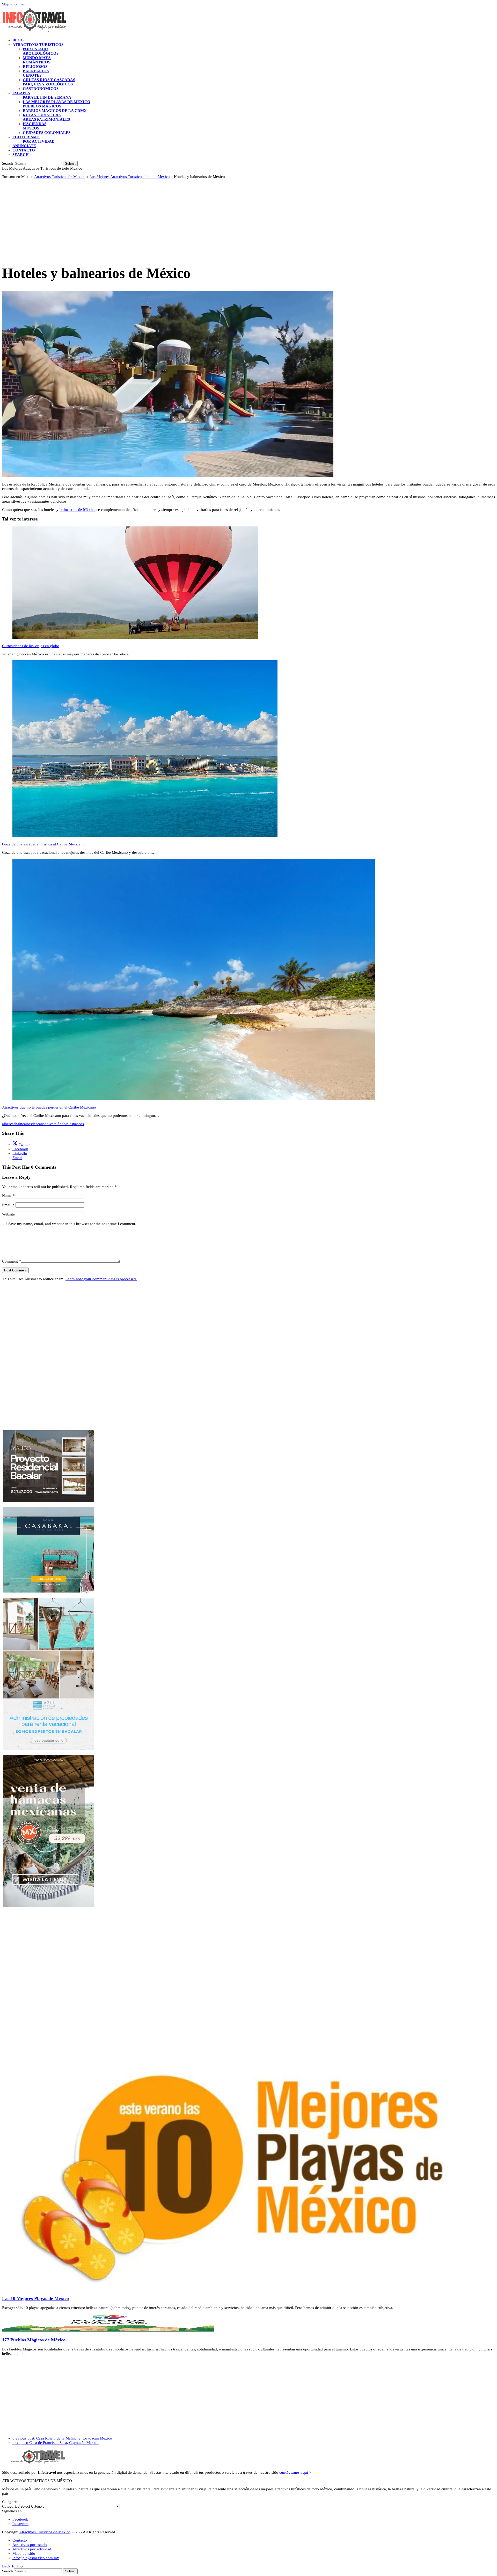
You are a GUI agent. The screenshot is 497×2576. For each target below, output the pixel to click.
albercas (9, 1124)
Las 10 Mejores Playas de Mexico (35, 2298)
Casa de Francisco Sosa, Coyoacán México (56, 2443)
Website (8, 1214)
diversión (54, 1124)
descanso (39, 1124)
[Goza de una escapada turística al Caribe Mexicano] (145, 836)
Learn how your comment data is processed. (101, 1279)
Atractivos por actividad (32, 2549)
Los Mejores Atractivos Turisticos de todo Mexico (130, 177)
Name (8, 1196)
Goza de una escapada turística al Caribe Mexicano (43, 844)
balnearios (24, 1124)
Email (8, 1205)
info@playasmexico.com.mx (36, 2558)
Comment (12, 1261)
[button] (21, 155)
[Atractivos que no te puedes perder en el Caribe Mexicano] (194, 1099)
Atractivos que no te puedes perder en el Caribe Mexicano (49, 1107)
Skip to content (14, 4)
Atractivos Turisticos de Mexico (60, 177)
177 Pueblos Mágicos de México (34, 2340)
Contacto (20, 2540)
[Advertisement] (157, 219)
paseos (78, 1124)
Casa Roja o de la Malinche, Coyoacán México (62, 2438)
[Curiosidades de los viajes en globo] (135, 638)
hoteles (67, 1124)
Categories (11, 2506)
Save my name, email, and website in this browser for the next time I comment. (72, 1224)
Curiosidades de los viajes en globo (31, 646)
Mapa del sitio (24, 2553)
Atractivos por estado (30, 2545)
